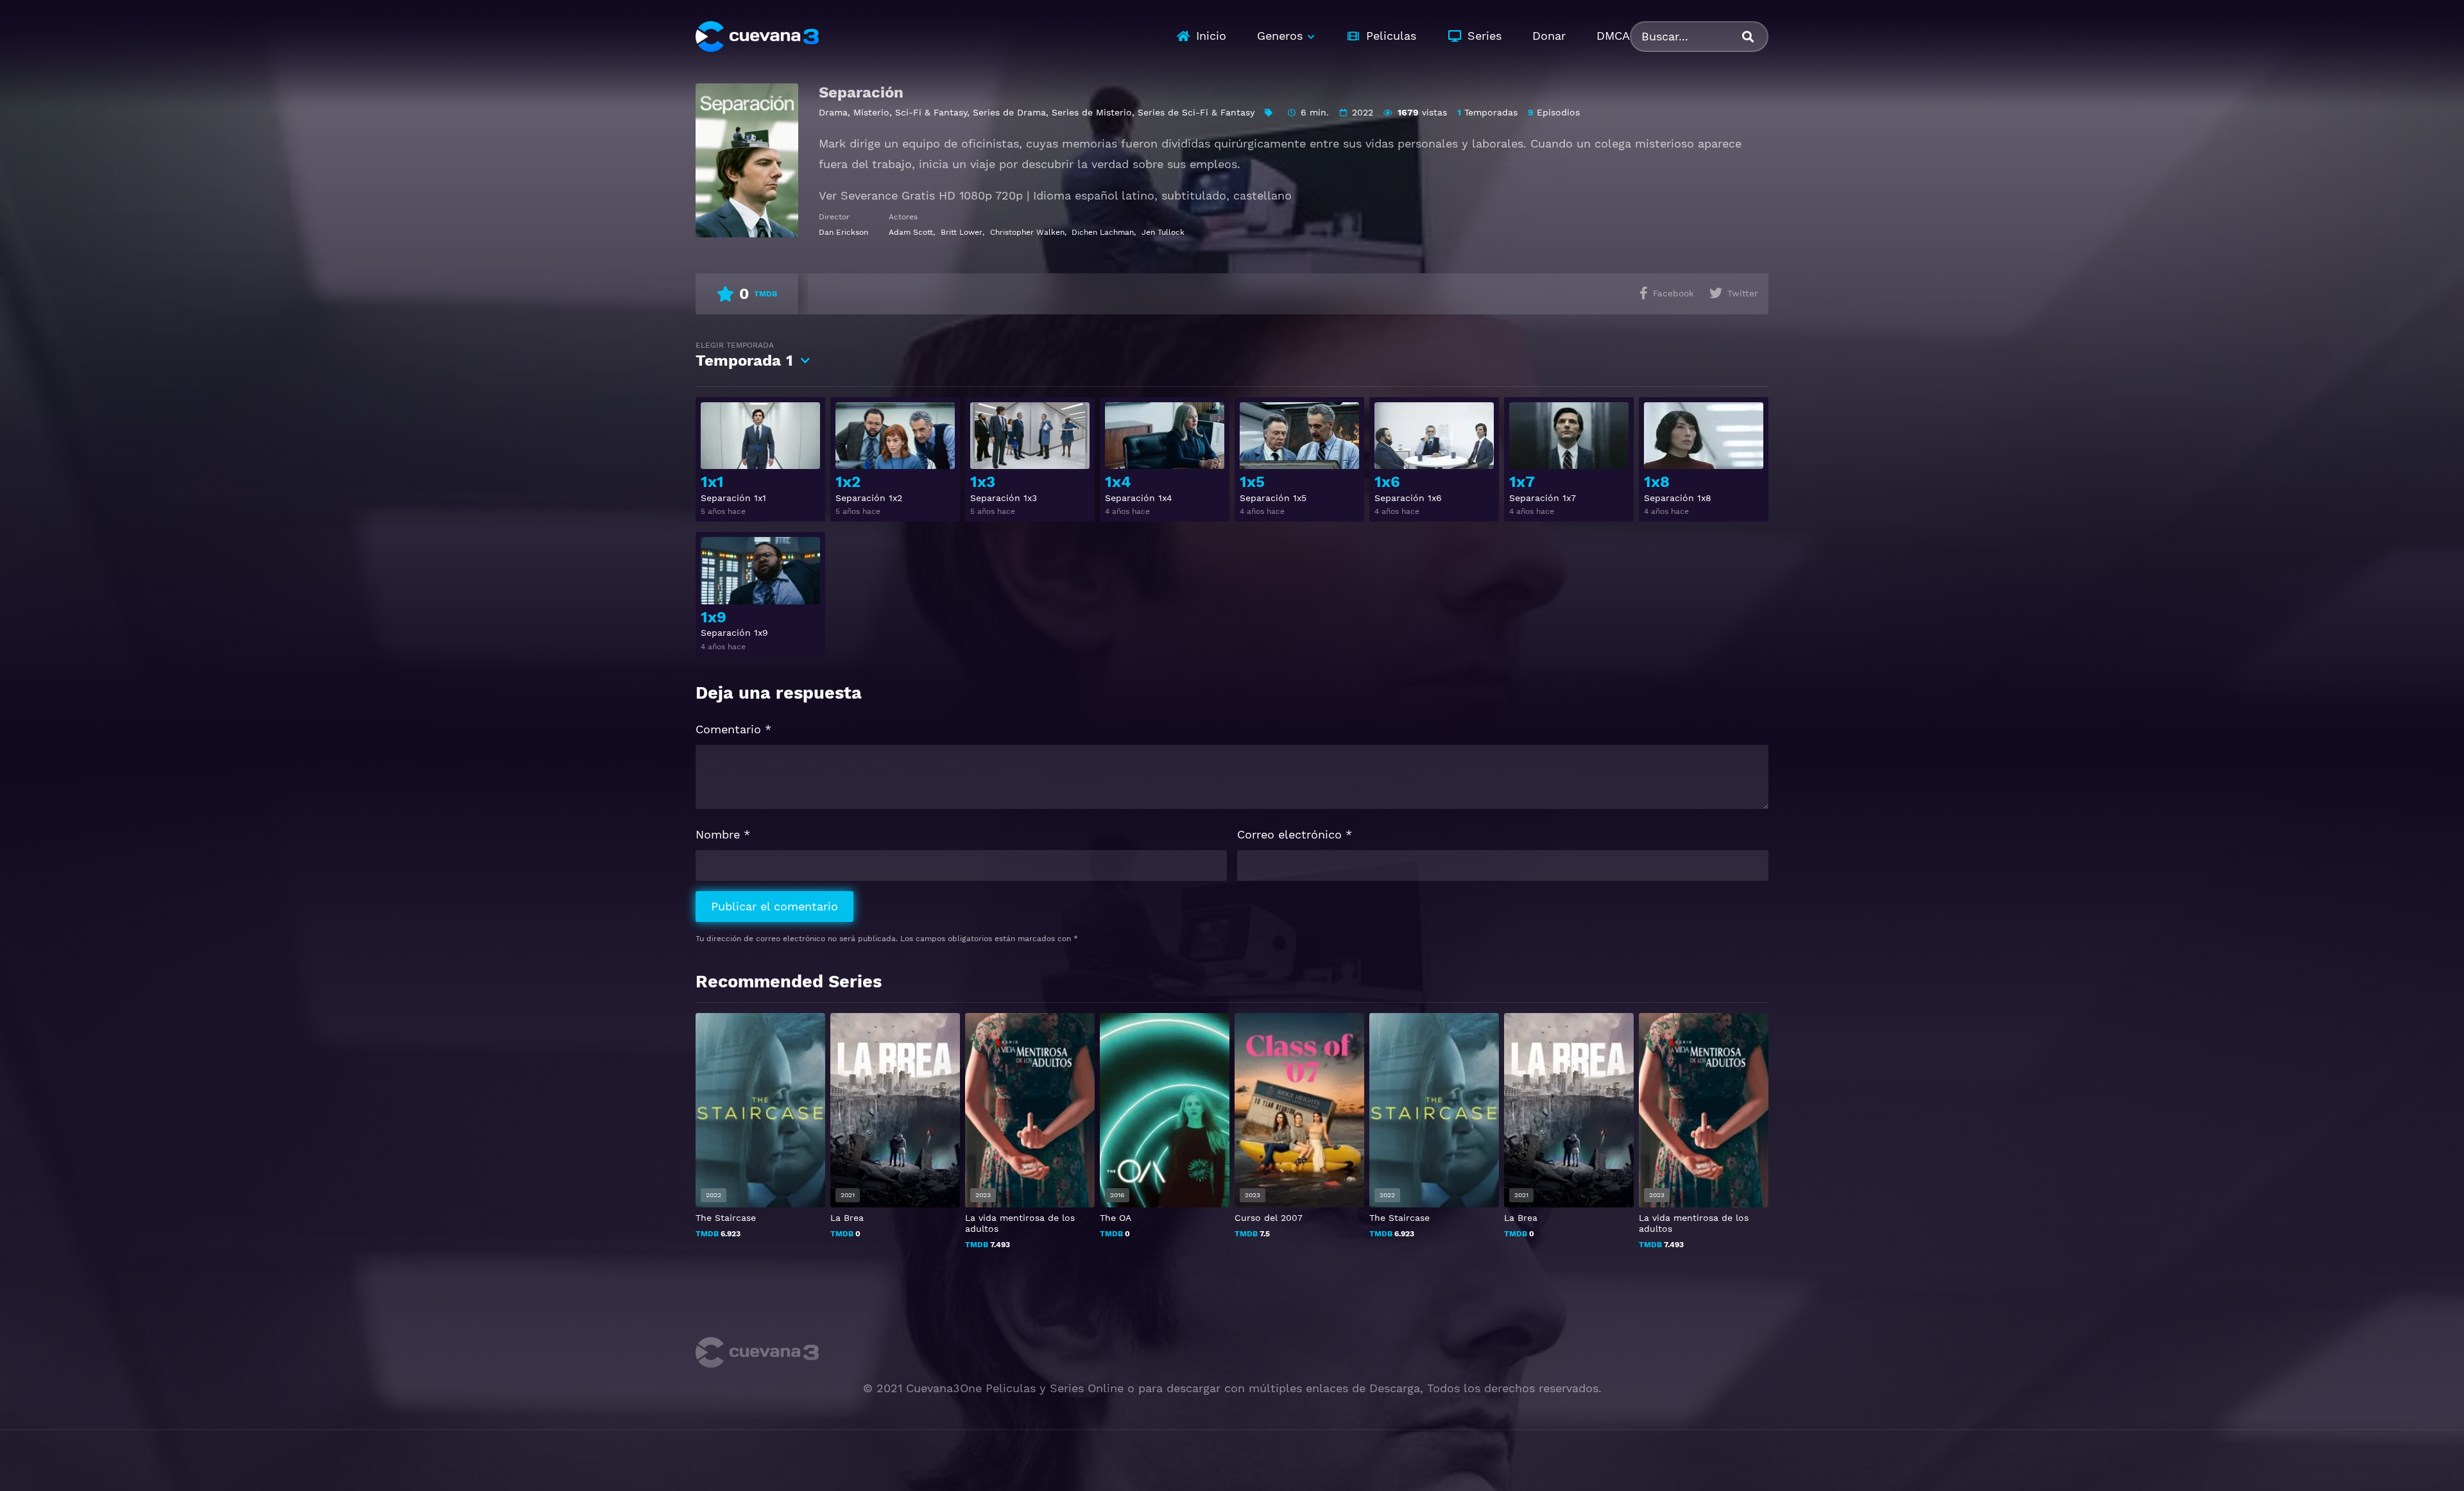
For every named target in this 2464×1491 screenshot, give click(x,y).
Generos (1280, 36)
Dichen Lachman (1103, 232)
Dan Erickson (843, 232)
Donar (1549, 36)
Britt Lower (962, 232)
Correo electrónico (1295, 834)
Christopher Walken (1027, 232)
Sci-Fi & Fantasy (931, 112)
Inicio (1211, 36)
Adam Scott (911, 232)
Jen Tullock (1163, 232)
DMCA (1613, 36)
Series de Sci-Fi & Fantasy (1196, 112)
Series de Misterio (1092, 112)
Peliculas (1391, 36)
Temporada (744, 355)
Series (1484, 36)
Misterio (871, 112)
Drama (833, 112)
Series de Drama (1009, 112)
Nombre (723, 834)
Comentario (733, 729)
